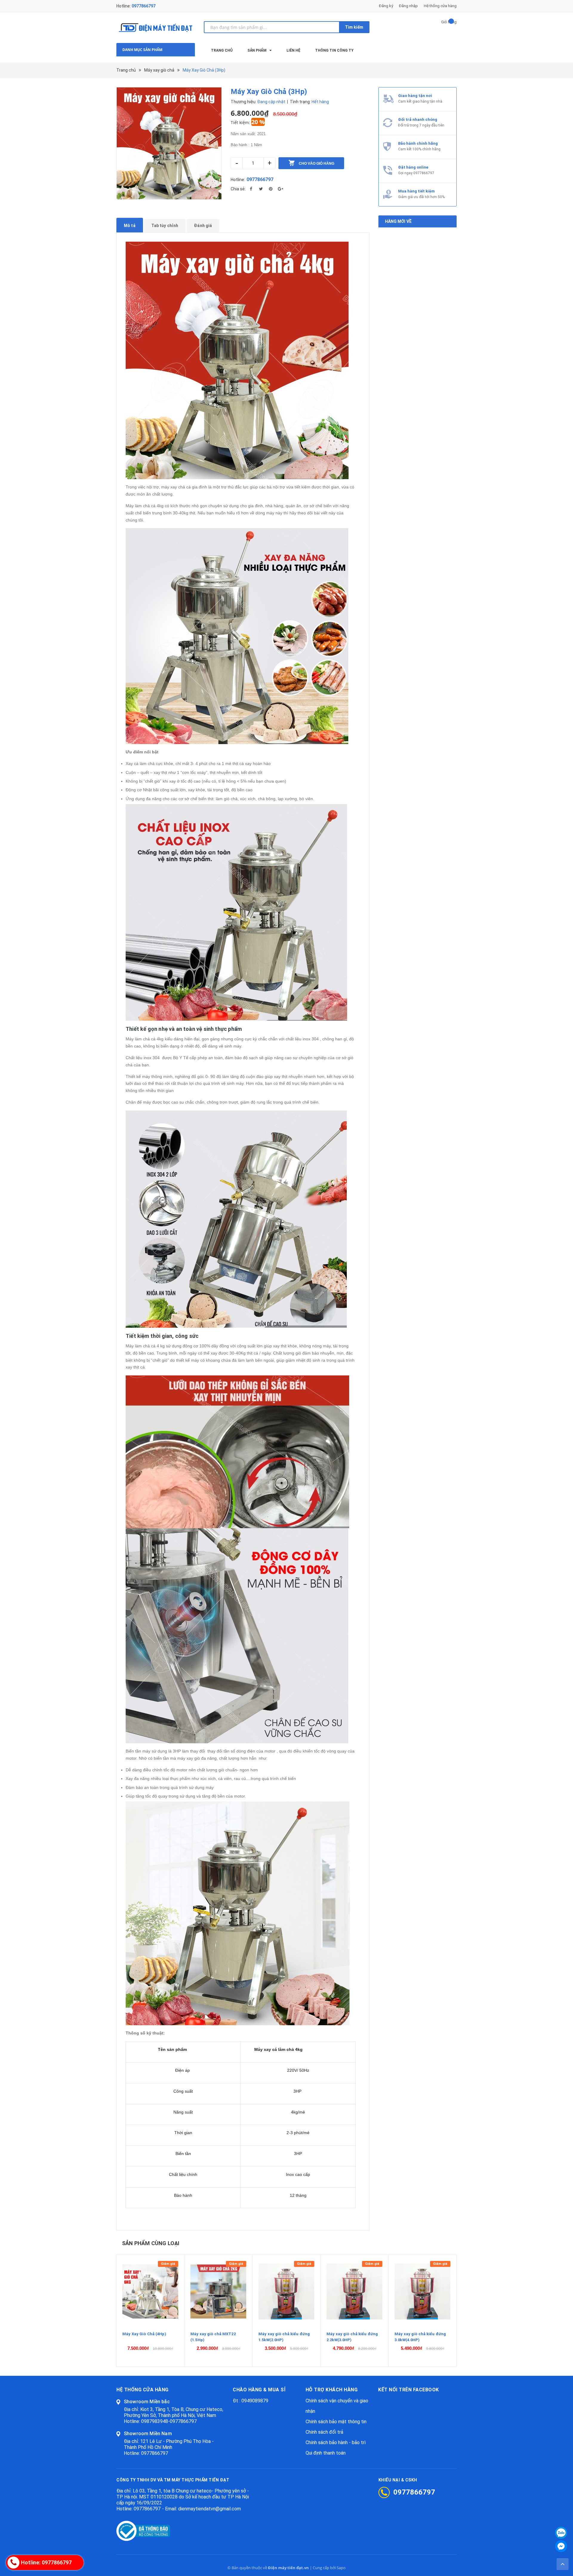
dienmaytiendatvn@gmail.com (210, 2509)
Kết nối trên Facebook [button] (409, 2390)
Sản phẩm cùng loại (151, 2243)
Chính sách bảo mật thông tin (336, 2422)
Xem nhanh (150, 2291)
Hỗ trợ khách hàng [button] (332, 2390)
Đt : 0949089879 (251, 2401)
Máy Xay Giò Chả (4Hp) (144, 2334)
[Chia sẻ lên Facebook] (251, 189)
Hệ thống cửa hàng (440, 6)
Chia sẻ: (238, 189)
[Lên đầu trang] (563, 2564)
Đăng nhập (408, 6)
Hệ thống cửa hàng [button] (143, 2390)
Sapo (341, 2568)
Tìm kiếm (354, 27)
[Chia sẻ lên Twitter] (261, 189)
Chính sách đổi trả (324, 2432)
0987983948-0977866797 (169, 2421)
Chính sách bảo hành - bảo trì (336, 2442)
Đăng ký (386, 6)
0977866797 (144, 6)
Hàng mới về (398, 221)
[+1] (281, 189)
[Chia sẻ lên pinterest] (271, 189)
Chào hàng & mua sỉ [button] (259, 2390)
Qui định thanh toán (326, 2453)
